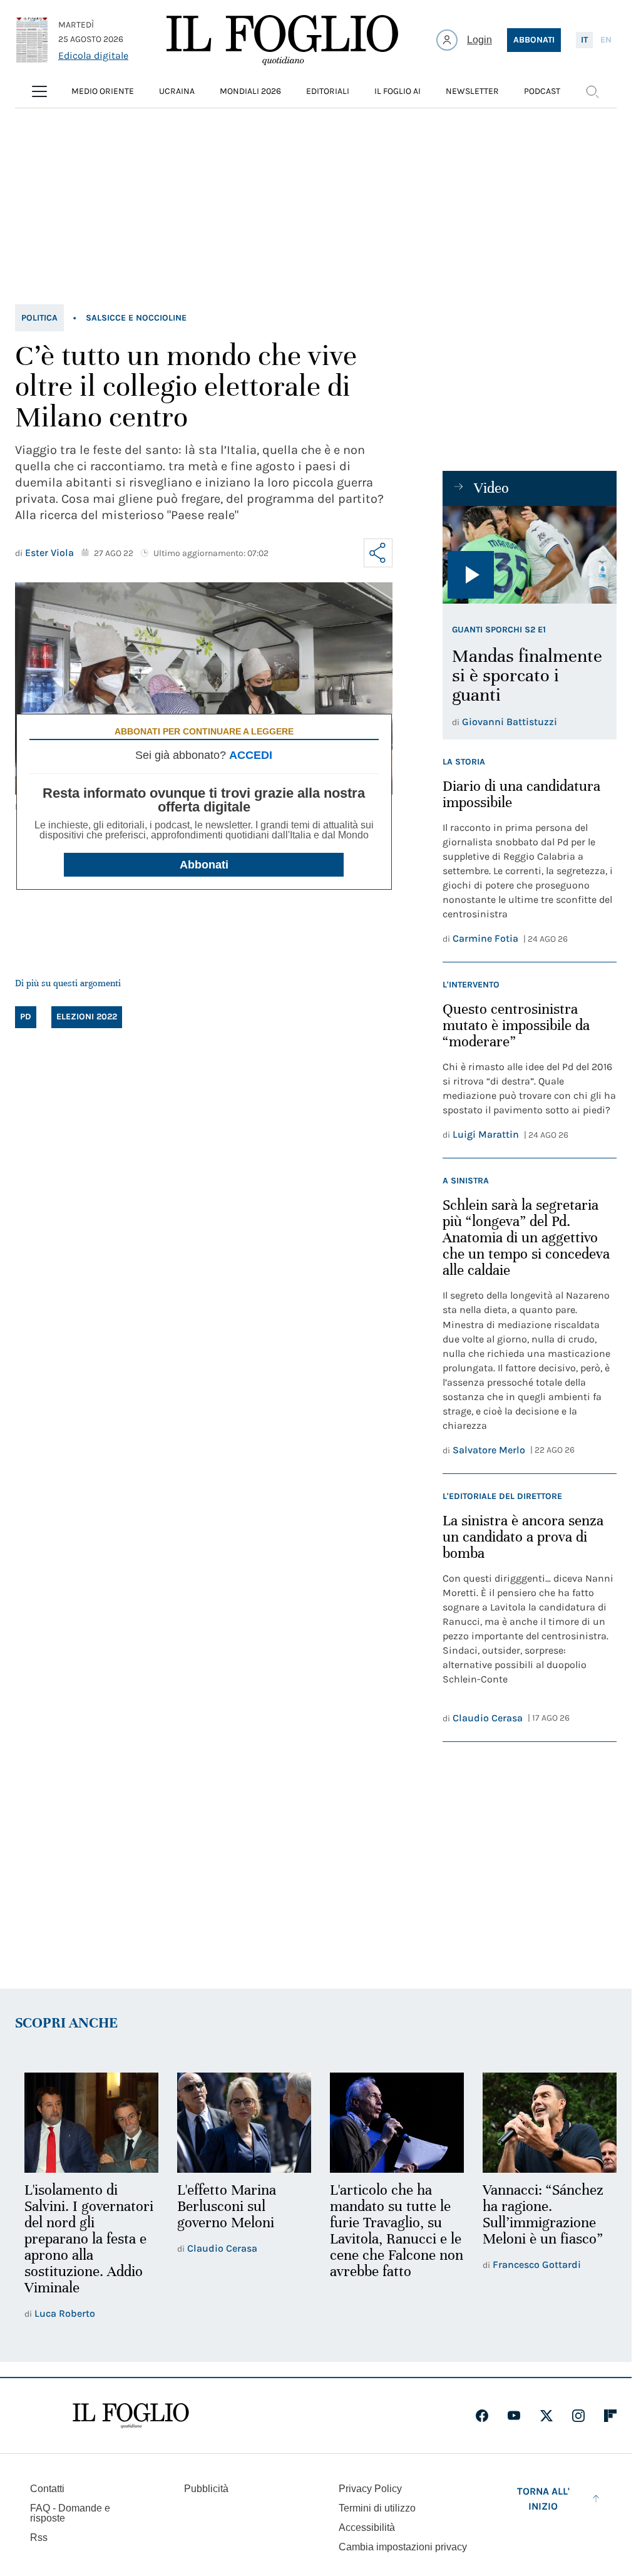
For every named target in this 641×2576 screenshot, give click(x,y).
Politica (39, 318)
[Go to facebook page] (482, 2414)
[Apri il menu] (39, 91)
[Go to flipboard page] (610, 2414)
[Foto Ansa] (530, 555)
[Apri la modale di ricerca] (592, 91)
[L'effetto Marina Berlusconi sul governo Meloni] (240, 2122)
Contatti (47, 2487)
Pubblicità (206, 2487)
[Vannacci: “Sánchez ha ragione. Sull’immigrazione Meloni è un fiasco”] (541, 2122)
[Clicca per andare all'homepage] (131, 2414)
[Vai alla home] (282, 40)
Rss (39, 2536)
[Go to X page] (546, 2414)
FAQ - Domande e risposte (70, 2511)
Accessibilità (367, 2526)
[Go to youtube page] (514, 2414)
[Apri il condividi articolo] (378, 553)
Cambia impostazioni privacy (403, 2545)
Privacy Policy (370, 2487)
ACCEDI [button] (251, 755)
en (606, 40)
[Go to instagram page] (578, 2414)
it (584, 40)
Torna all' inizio (543, 2497)
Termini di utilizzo (377, 2506)
